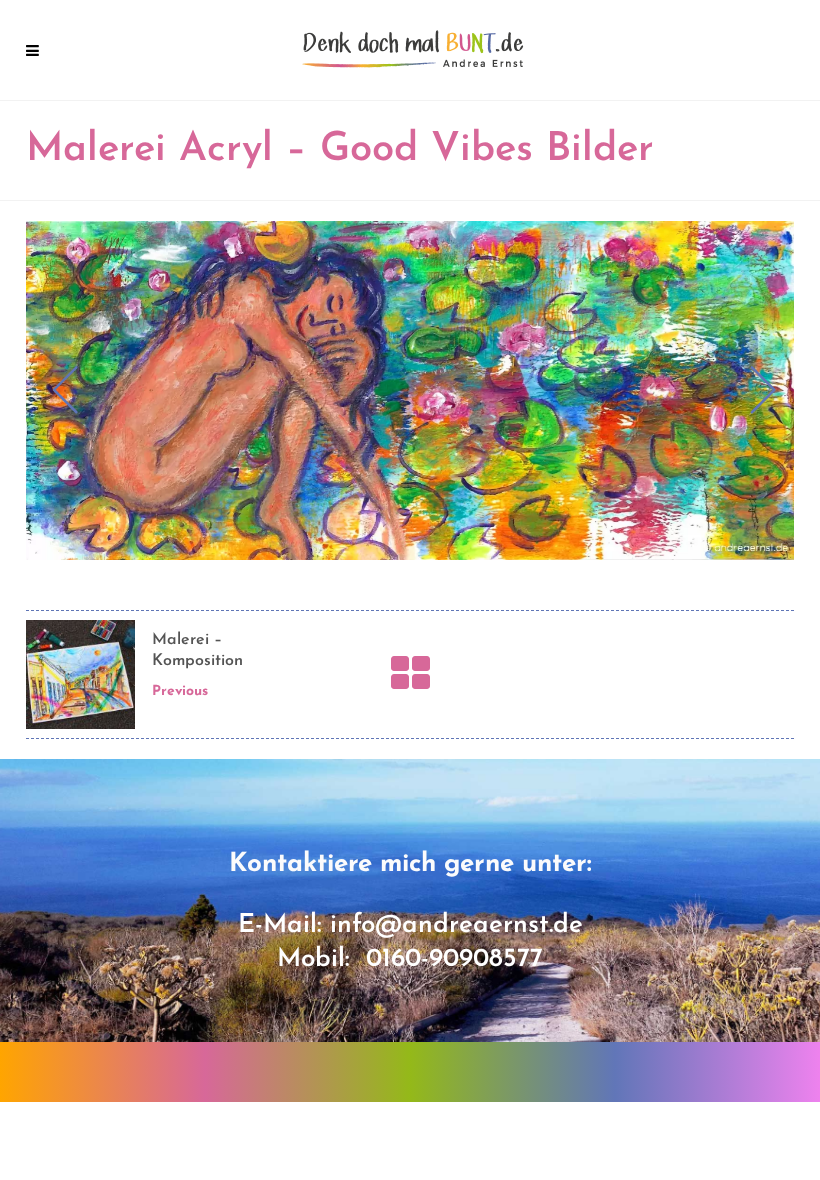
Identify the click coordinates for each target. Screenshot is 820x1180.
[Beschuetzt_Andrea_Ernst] (410, 390)
